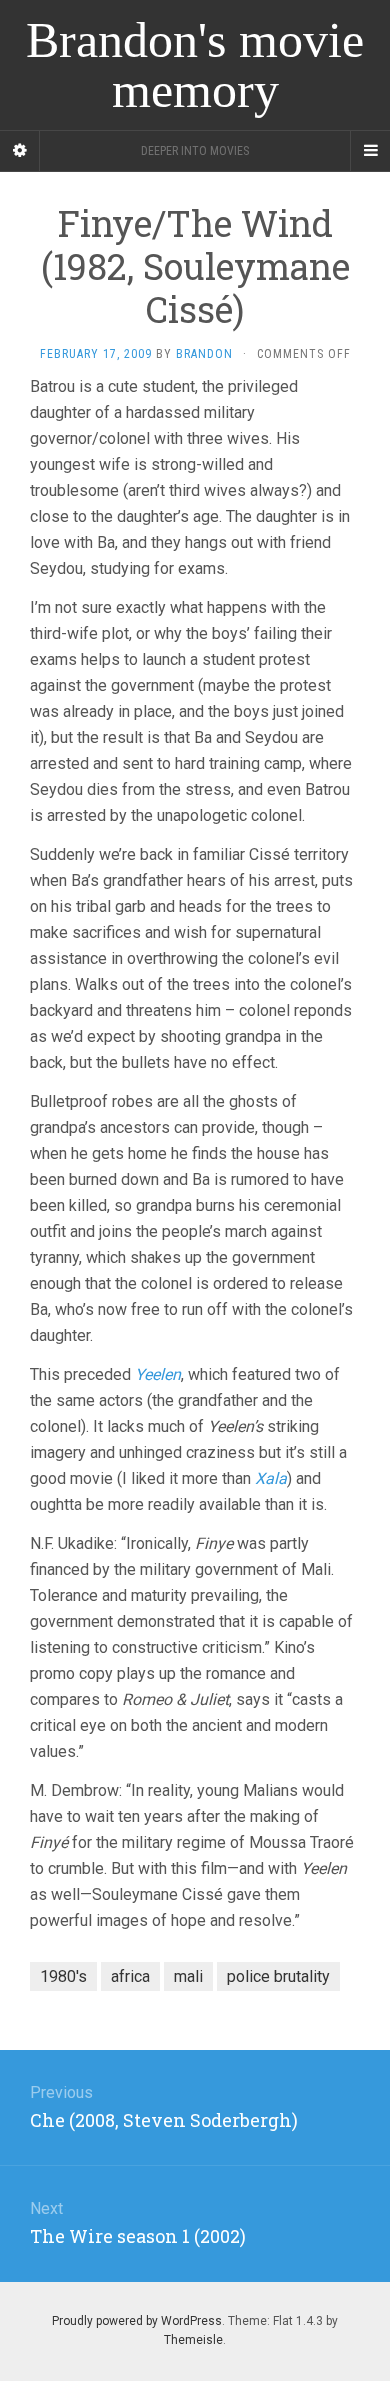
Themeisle (193, 2340)
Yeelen (158, 1374)
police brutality (278, 1976)
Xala (271, 1478)
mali (188, 1976)
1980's (63, 1976)
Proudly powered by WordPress (137, 2321)
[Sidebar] (20, 151)
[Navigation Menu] (370, 151)
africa (130, 1976)
